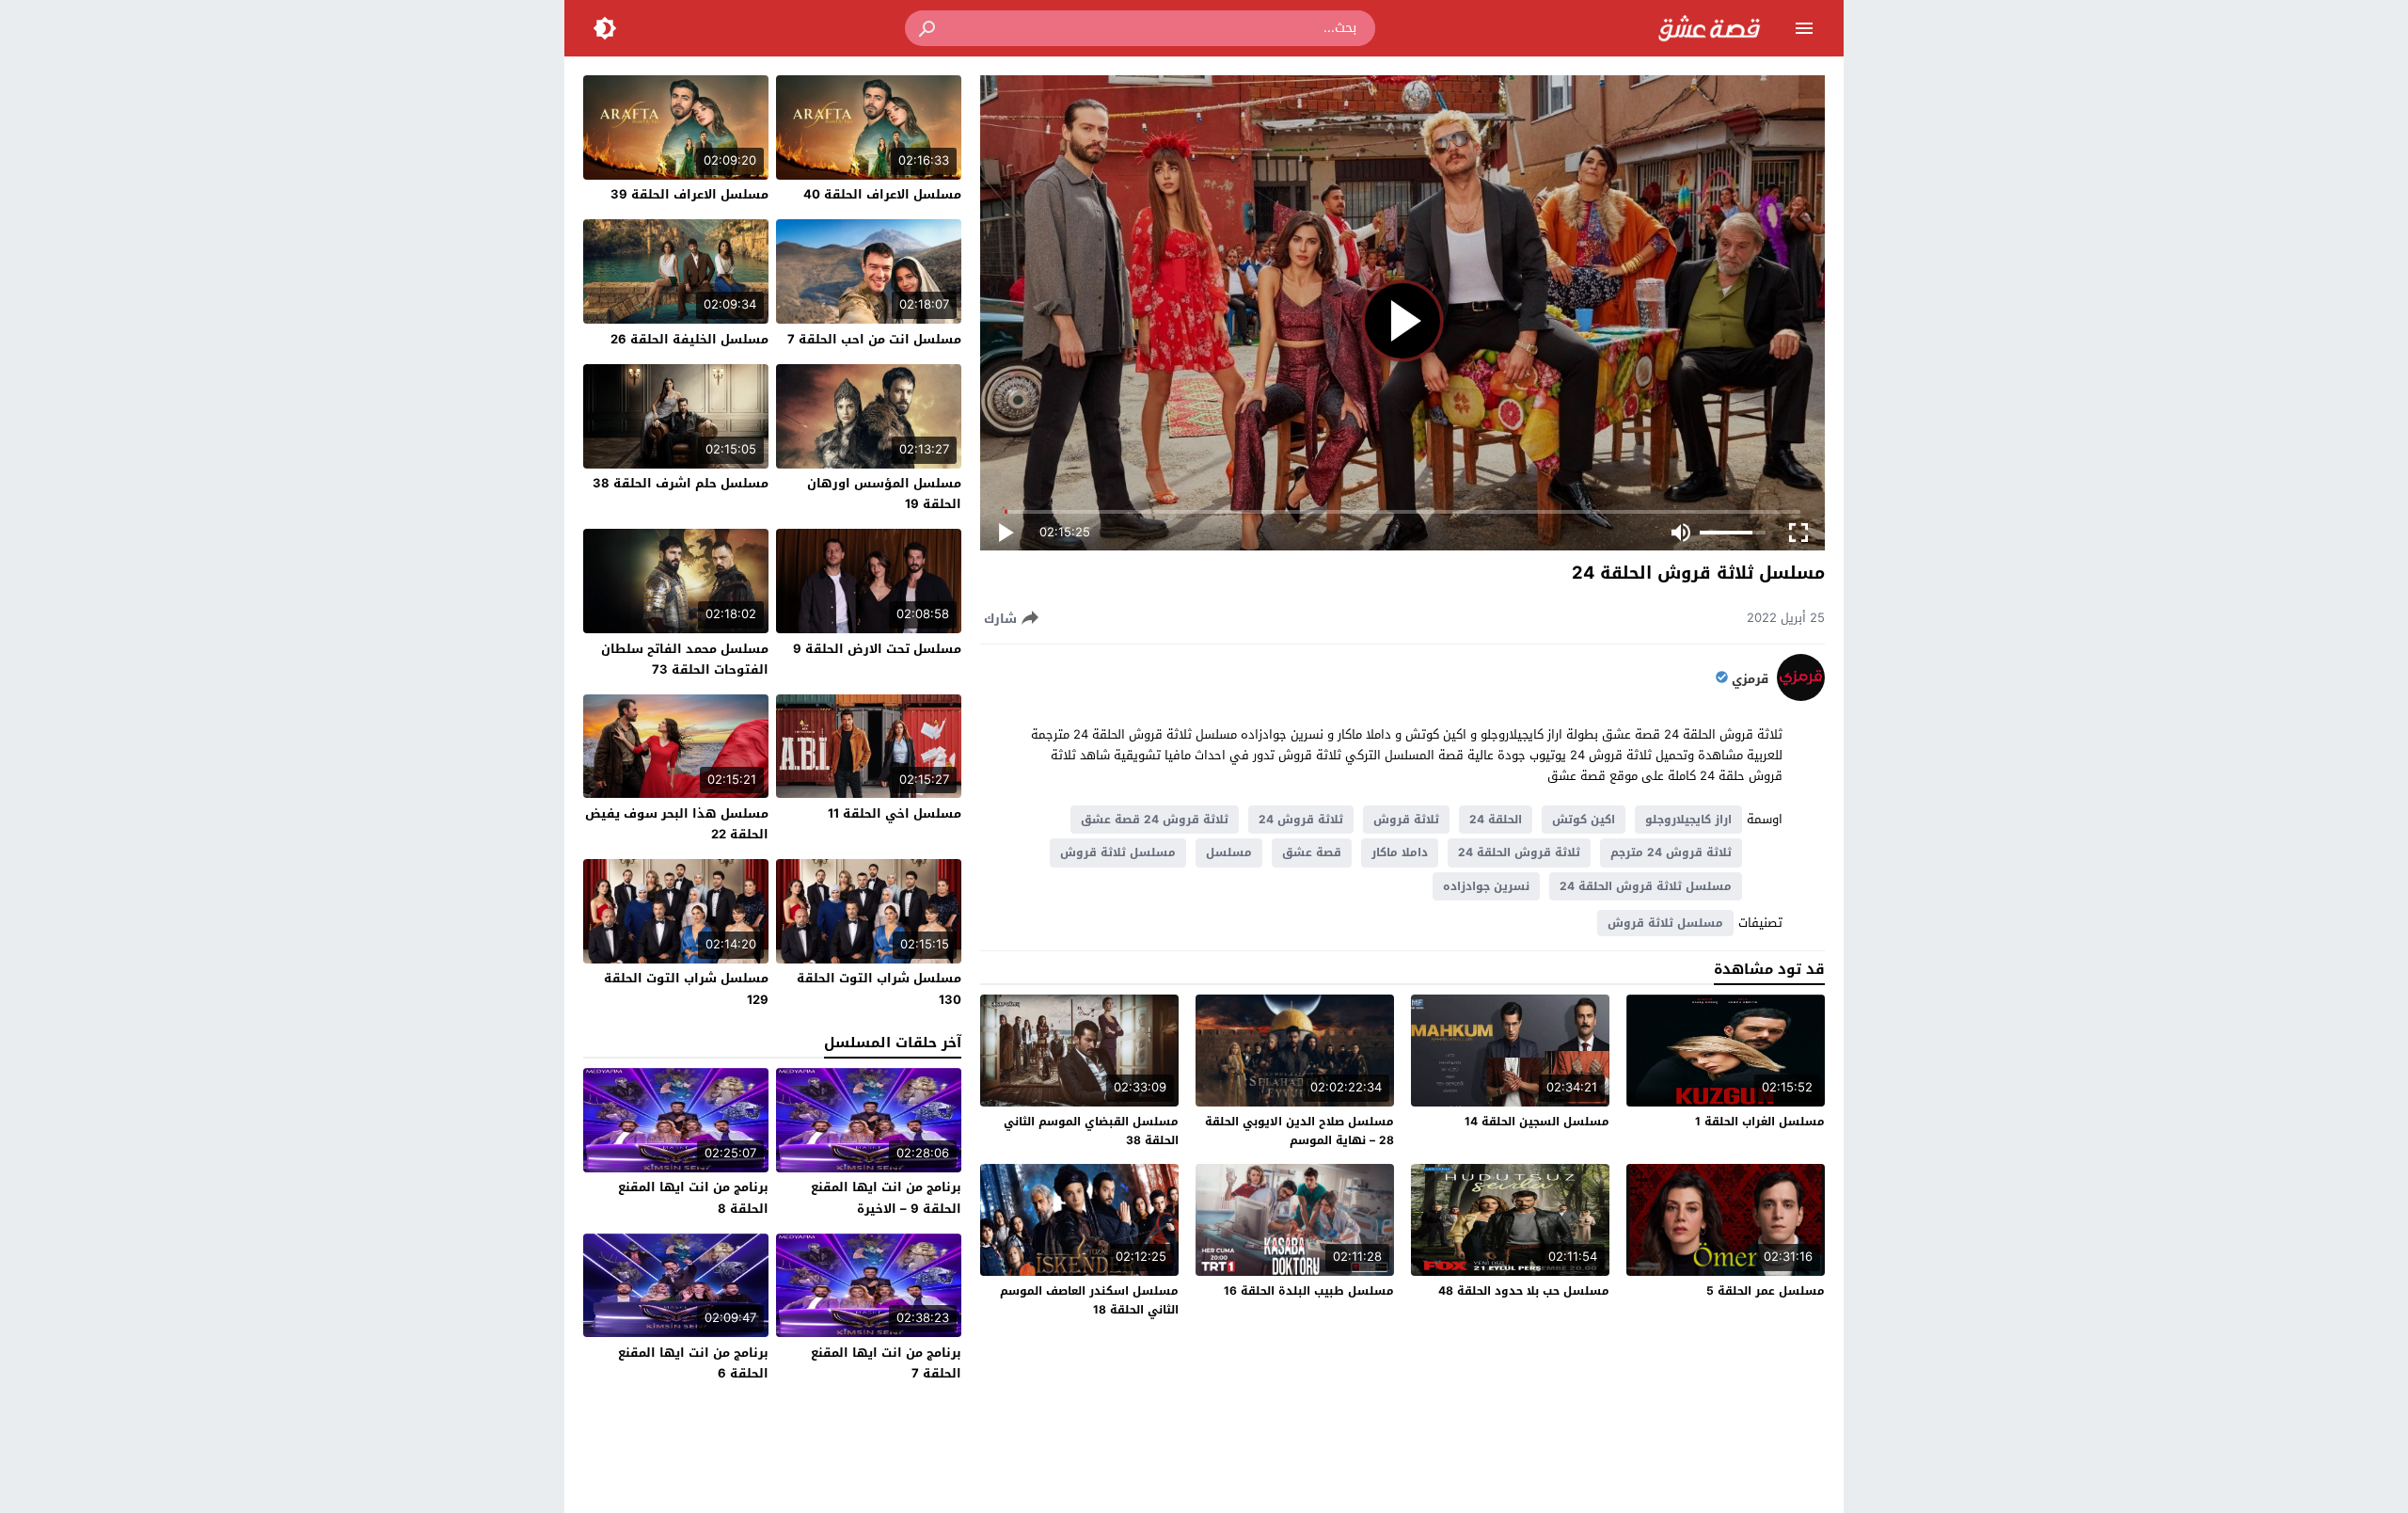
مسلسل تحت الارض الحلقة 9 (877, 649)
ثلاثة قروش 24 (1301, 820)
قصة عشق (1312, 852)
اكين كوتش (1584, 820)
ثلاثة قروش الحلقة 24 (1519, 852)
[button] (928, 28)
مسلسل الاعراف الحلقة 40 (882, 194)
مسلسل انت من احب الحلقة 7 (874, 339)
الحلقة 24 (1496, 820)
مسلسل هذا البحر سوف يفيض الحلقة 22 (677, 824)
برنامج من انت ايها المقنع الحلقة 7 (886, 1363)
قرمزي (1750, 679)
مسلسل (1229, 852)
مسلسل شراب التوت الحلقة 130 (879, 988)
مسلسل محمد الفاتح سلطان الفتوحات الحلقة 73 (685, 659)
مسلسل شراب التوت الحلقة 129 (686, 988)
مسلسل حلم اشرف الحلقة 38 (681, 483)
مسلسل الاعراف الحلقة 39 (689, 194)
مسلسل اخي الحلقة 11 (895, 813)
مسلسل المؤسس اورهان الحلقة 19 (884, 494)
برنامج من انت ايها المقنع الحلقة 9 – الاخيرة (886, 1197)
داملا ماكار (1400, 852)
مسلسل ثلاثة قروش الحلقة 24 (1646, 886)
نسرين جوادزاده (1486, 886)
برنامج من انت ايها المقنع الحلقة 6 (693, 1363)
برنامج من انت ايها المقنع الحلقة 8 (693, 1197)
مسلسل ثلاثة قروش (1118, 852)
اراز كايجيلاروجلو (1688, 820)
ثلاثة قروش (1406, 820)
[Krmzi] (1801, 697)
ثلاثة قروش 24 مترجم (1671, 852)
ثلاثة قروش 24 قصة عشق (1155, 820)
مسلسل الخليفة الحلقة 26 (689, 339)
